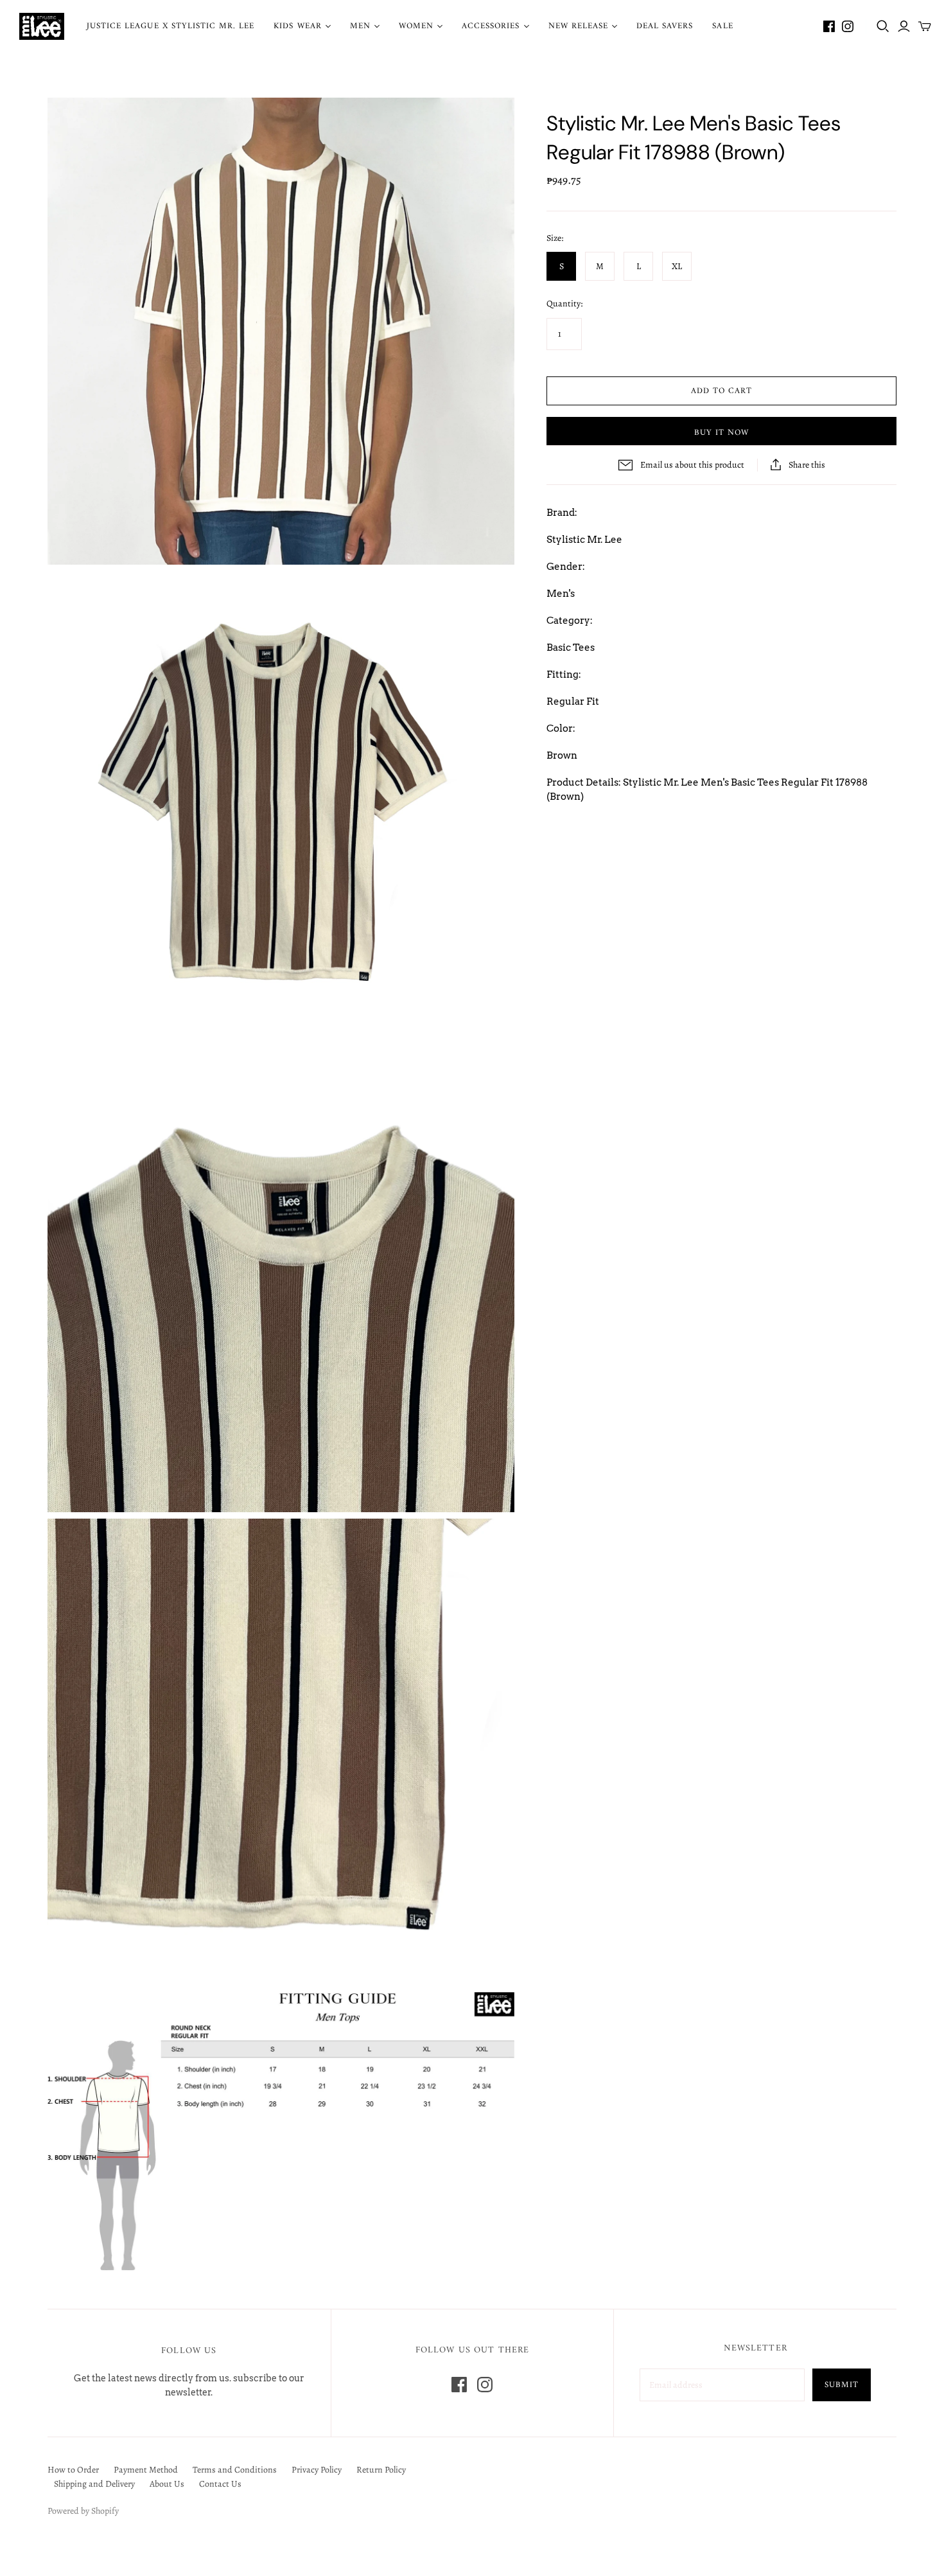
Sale (722, 26)
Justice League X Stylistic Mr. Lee (170, 26)
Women (416, 26)
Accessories (491, 26)
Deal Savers (665, 26)
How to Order (73, 2470)
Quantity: (564, 304)
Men (360, 26)
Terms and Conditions (235, 2470)
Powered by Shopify (83, 2511)
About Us (167, 2484)
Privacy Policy (317, 2470)
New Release (578, 26)
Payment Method (146, 2470)
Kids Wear (297, 26)
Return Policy (381, 2470)
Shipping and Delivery (94, 2484)
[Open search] (883, 26)
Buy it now (721, 433)
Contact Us (220, 2484)
